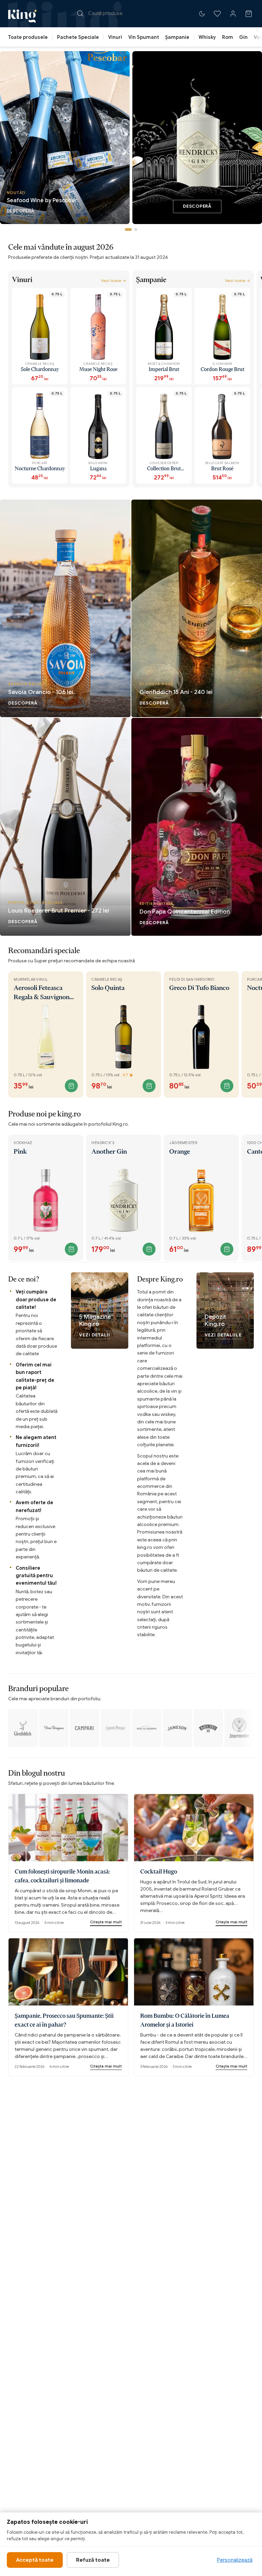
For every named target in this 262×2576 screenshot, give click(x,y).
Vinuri (115, 37)
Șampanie (177, 37)
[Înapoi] (8, 380)
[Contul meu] (233, 14)
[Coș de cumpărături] (249, 14)
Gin (243, 37)
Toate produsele (28, 37)
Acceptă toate (35, 2560)
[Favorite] (217, 14)
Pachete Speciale (78, 37)
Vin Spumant (144, 37)
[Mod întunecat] (202, 14)
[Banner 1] (128, 230)
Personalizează (235, 2560)
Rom (228, 37)
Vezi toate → (113, 280)
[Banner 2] (136, 230)
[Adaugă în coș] (71, 1086)
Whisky (207, 37)
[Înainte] (254, 380)
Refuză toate (93, 2560)
